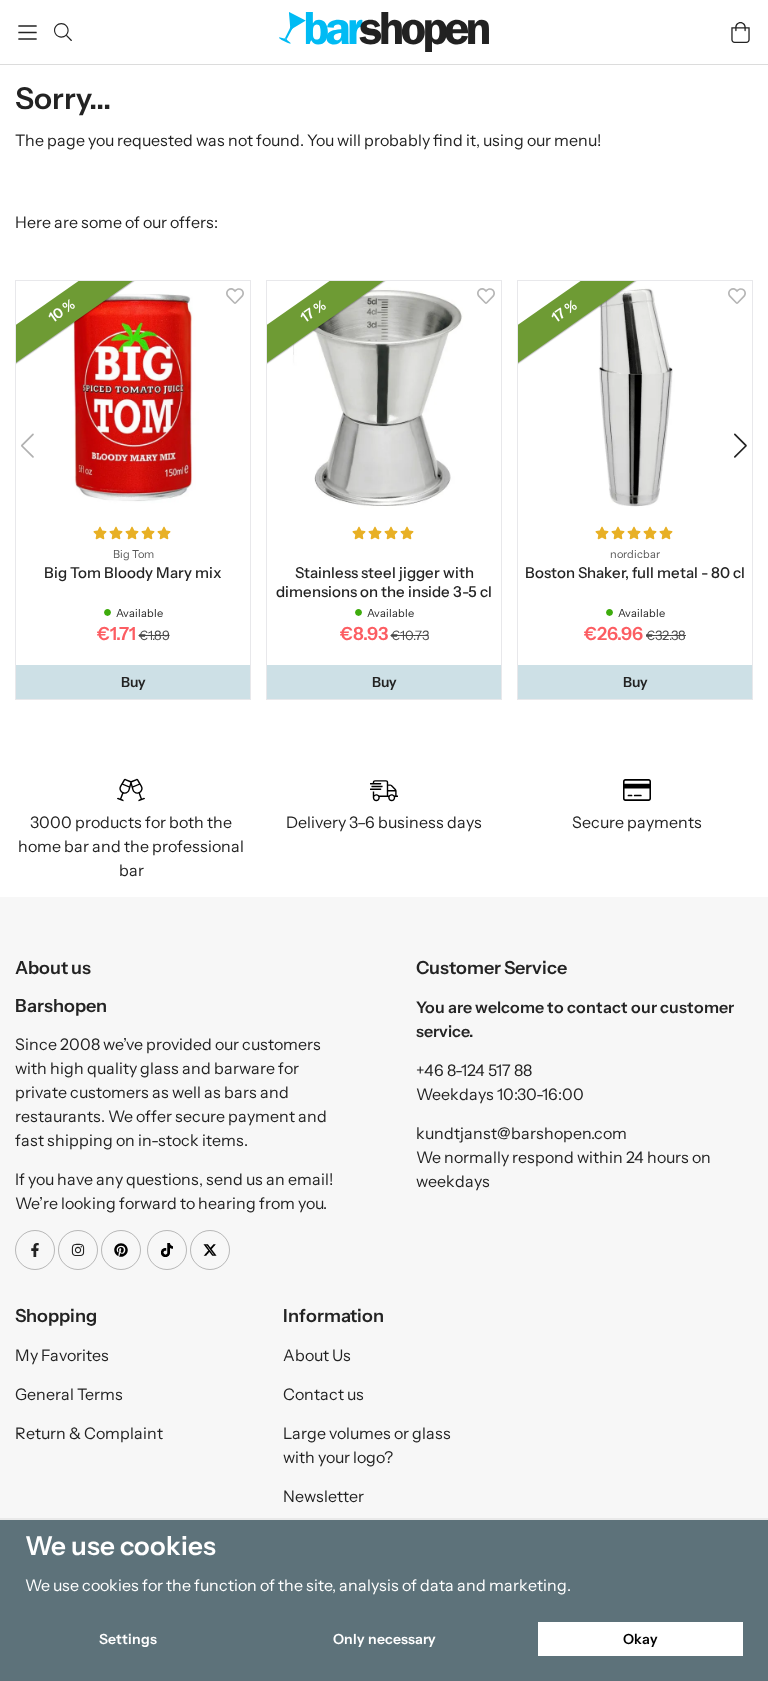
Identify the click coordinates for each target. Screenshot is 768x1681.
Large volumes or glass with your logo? (367, 1445)
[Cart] (740, 32)
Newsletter (323, 1496)
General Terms (69, 1394)
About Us (317, 1355)
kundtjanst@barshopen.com (521, 1133)
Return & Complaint (89, 1433)
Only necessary (384, 1639)
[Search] (62, 32)
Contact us (323, 1394)
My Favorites (62, 1355)
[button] (133, 682)
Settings (128, 1639)
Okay (640, 1639)
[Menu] (27, 32)
